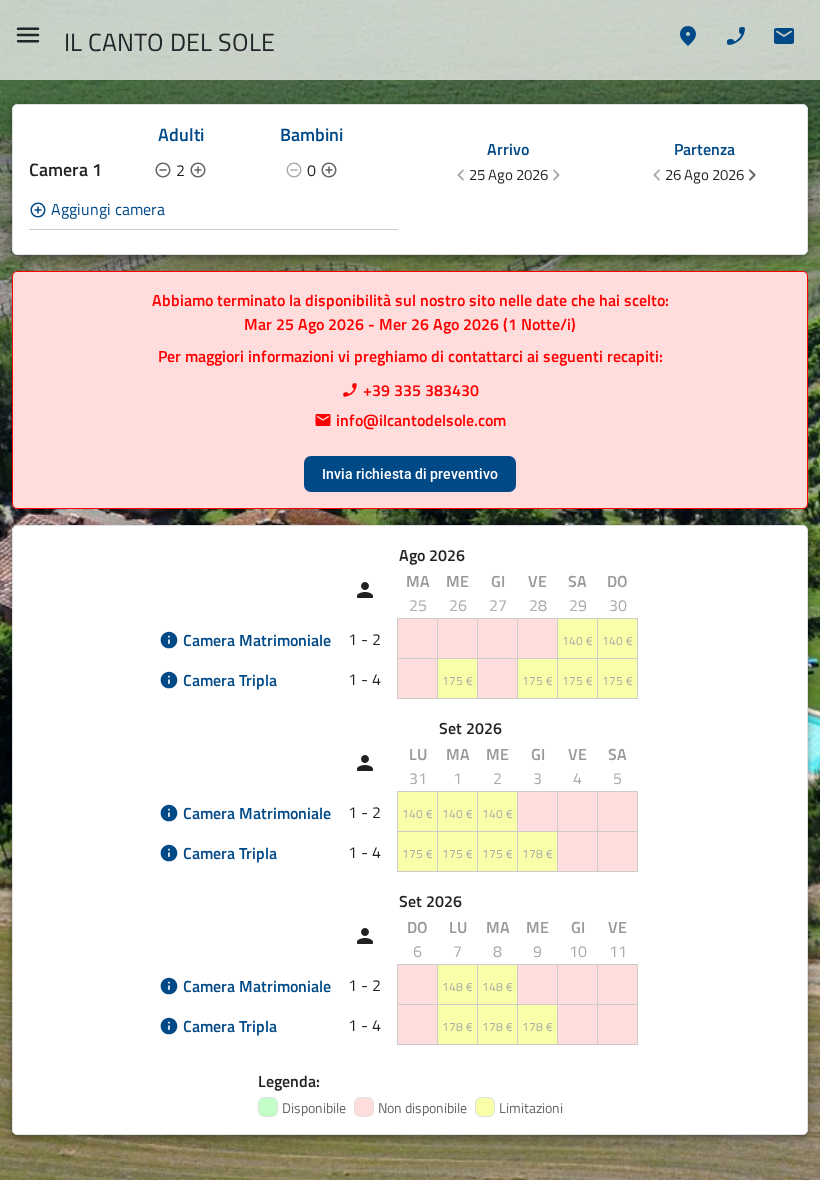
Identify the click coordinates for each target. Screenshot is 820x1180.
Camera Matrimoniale (257, 640)
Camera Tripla (230, 680)
